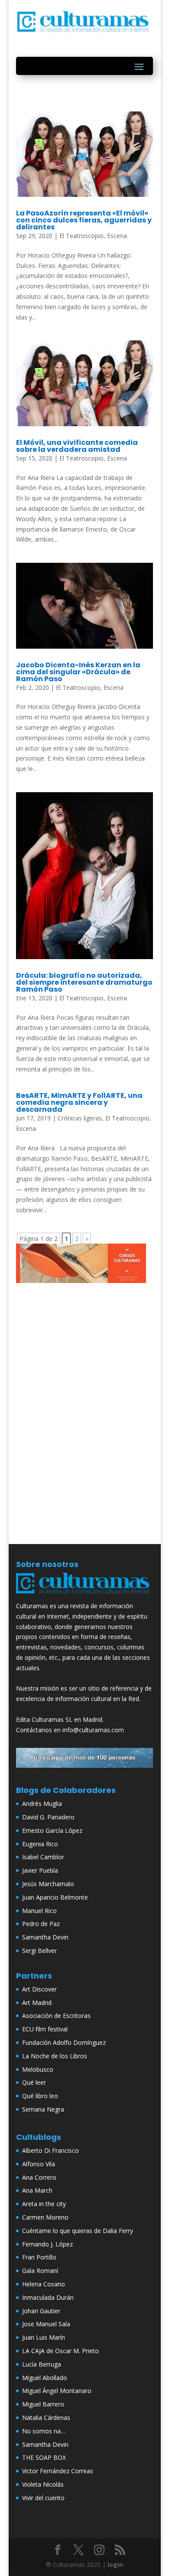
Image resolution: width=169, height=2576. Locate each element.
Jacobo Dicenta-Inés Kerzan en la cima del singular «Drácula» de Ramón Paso (78, 672)
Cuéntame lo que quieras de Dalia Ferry (78, 2231)
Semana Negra (43, 2109)
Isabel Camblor (43, 1857)
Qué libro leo (40, 2096)
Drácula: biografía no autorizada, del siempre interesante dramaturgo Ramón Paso (84, 982)
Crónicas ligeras (80, 1118)
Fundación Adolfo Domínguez (64, 2042)
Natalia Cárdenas (46, 2418)
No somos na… (44, 2431)
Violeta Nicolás (43, 2484)
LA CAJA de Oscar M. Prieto (60, 2351)
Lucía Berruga (42, 2364)
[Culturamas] (84, 1595)
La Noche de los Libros (55, 2056)
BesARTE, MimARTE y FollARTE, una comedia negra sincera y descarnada (79, 1102)
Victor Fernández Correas (58, 2471)
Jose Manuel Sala (46, 2324)
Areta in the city (44, 2204)
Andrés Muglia (42, 1804)
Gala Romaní (40, 2271)
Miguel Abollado (45, 2378)
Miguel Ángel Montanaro (57, 2391)
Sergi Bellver (39, 1951)
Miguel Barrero (43, 2404)
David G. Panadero (48, 1817)
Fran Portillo (39, 2257)
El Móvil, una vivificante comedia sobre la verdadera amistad (77, 446)
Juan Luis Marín (44, 2337)
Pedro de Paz (41, 1924)
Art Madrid (37, 2003)
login (115, 2565)
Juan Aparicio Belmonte (55, 1897)
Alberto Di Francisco (50, 2150)
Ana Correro (39, 2177)
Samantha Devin (45, 1937)
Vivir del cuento (43, 2498)
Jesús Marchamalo (48, 1884)
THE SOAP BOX (44, 2457)
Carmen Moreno (45, 2217)
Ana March (37, 2190)
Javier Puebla (40, 1870)
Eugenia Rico (40, 1844)
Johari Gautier (41, 2311)
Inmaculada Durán (48, 2297)
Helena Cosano (44, 2284)
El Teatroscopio (81, 236)
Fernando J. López (47, 2244)
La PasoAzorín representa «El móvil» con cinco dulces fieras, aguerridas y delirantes (84, 220)
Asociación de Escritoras (56, 2016)
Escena (117, 236)
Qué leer (34, 2082)
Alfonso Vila (39, 2164)
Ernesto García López (52, 1830)
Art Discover (39, 1989)
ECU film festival (45, 2029)
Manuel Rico (39, 1911)
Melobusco (38, 2069)
